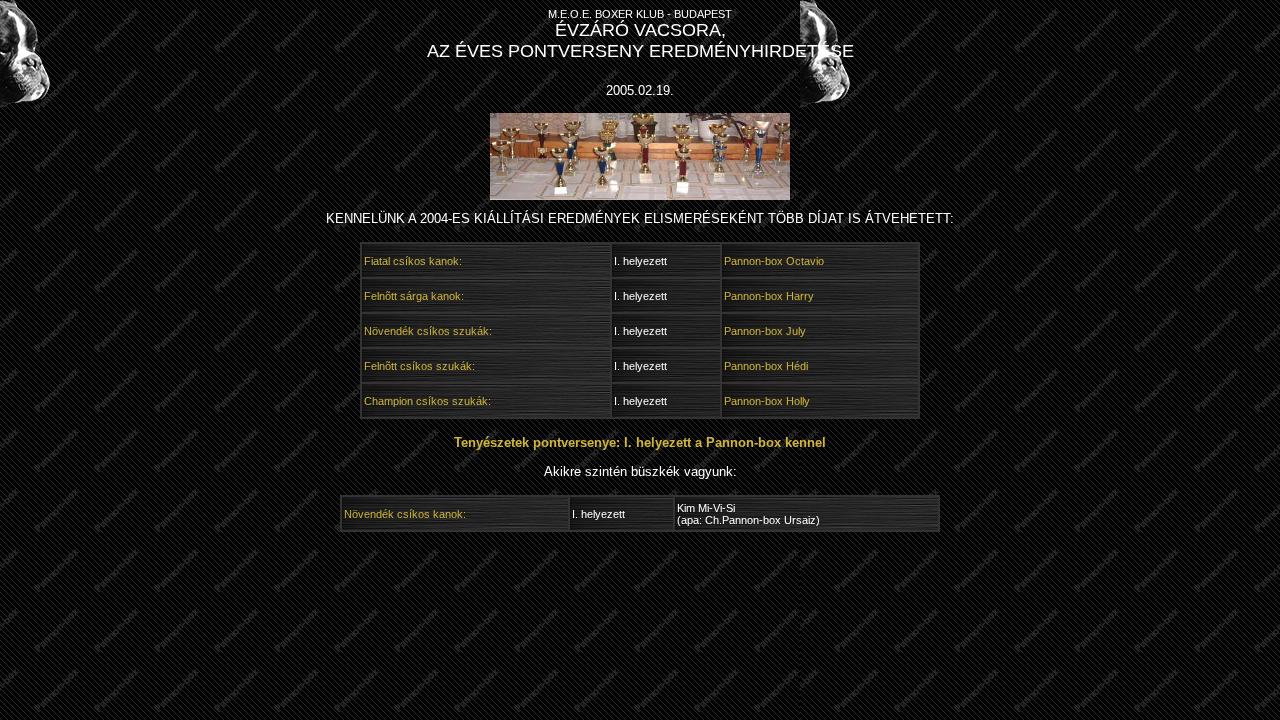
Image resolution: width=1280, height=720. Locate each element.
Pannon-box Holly (767, 401)
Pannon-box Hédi (766, 366)
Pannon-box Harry (769, 296)
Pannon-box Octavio (774, 261)
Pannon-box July (765, 331)
